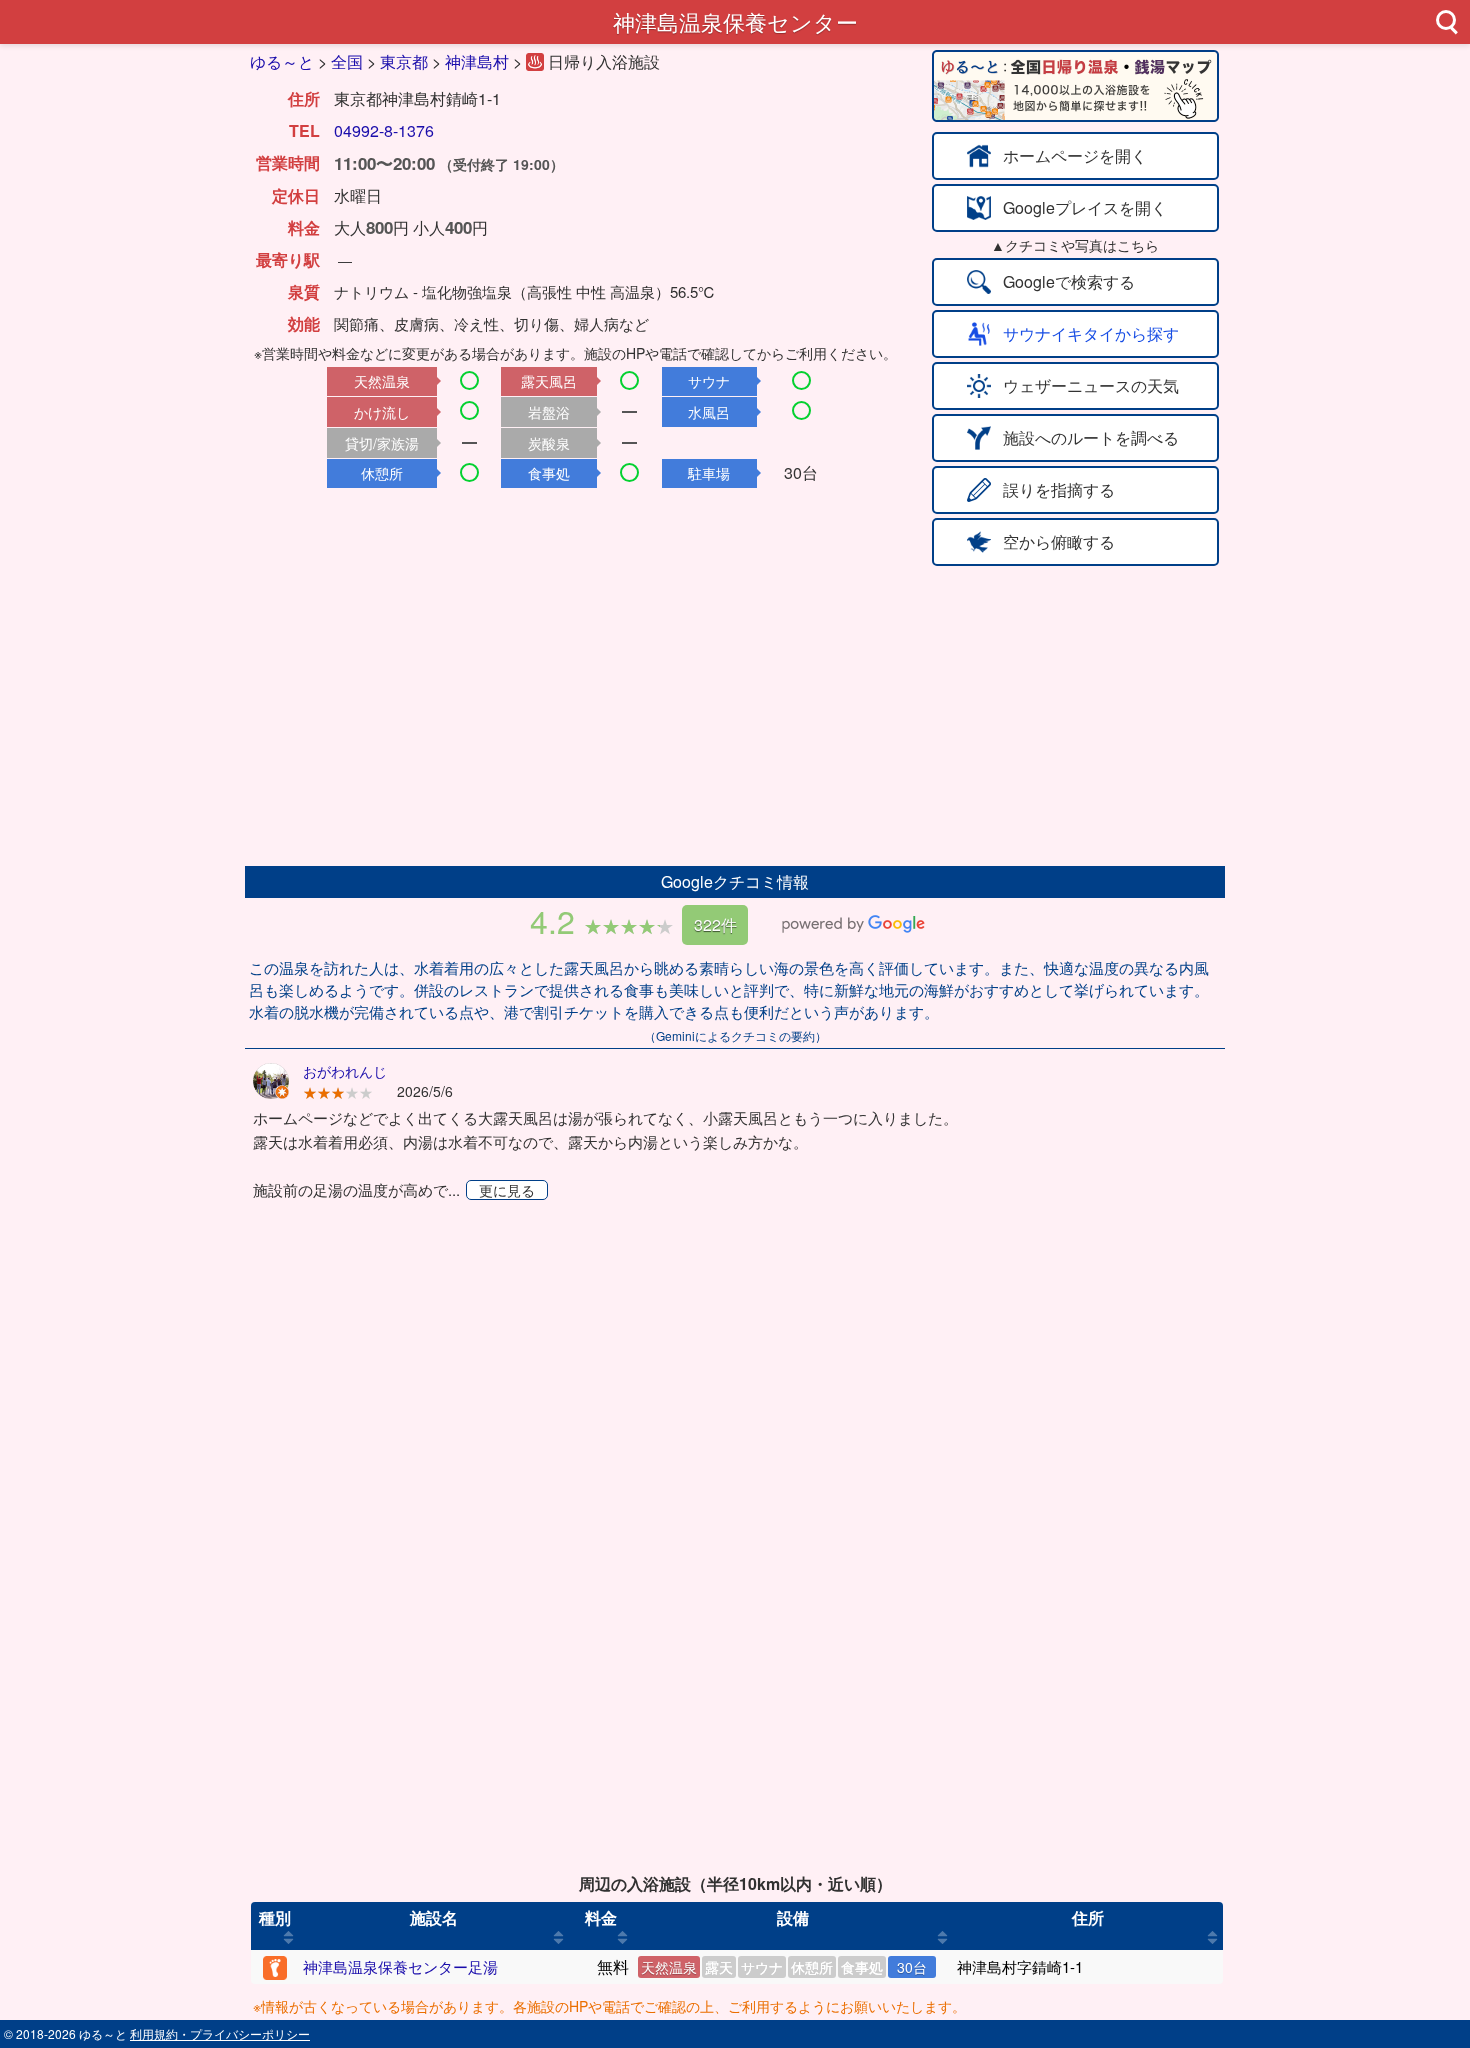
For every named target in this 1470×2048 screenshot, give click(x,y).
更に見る (507, 1190)
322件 (715, 924)
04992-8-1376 (384, 130)
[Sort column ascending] (288, 1938)
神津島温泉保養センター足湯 (400, 1966)
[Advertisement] (735, 716)
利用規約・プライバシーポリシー (220, 2033)
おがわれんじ (345, 1071)
